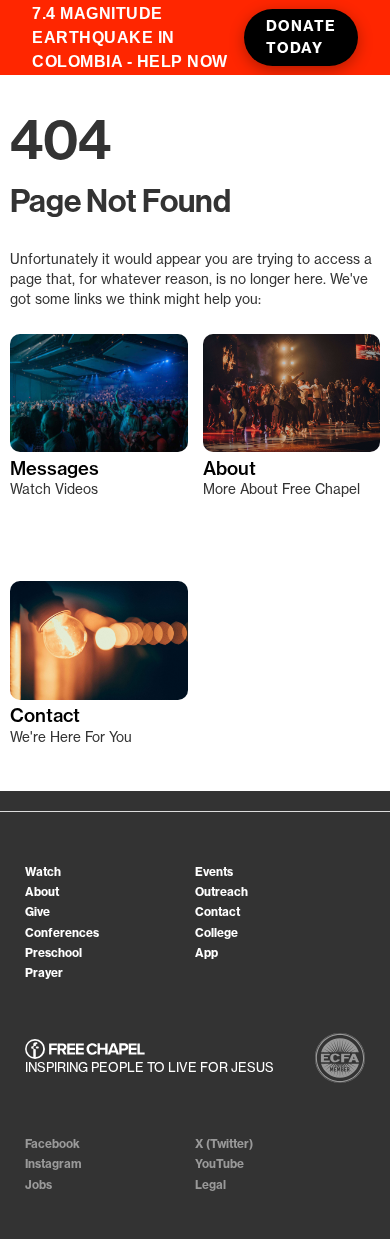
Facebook (52, 1143)
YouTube (219, 1163)
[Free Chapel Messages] (99, 394)
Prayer (44, 972)
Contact (45, 716)
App (206, 952)
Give (37, 911)
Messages (54, 469)
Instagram (53, 1163)
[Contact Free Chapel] (99, 641)
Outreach (221, 891)
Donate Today (301, 37)
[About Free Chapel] (292, 394)
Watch (43, 871)
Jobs (38, 1184)
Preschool (53, 952)
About (229, 469)
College (216, 932)
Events (214, 871)
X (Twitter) (224, 1143)
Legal (210, 1184)
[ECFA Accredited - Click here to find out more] (340, 1058)
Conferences (62, 932)
